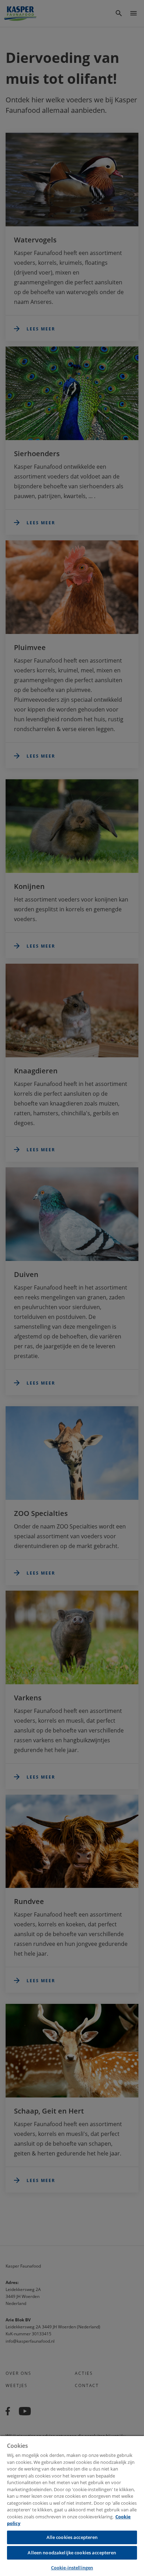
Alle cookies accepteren (72, 2537)
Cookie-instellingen (72, 2568)
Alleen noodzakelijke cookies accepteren (72, 2553)
